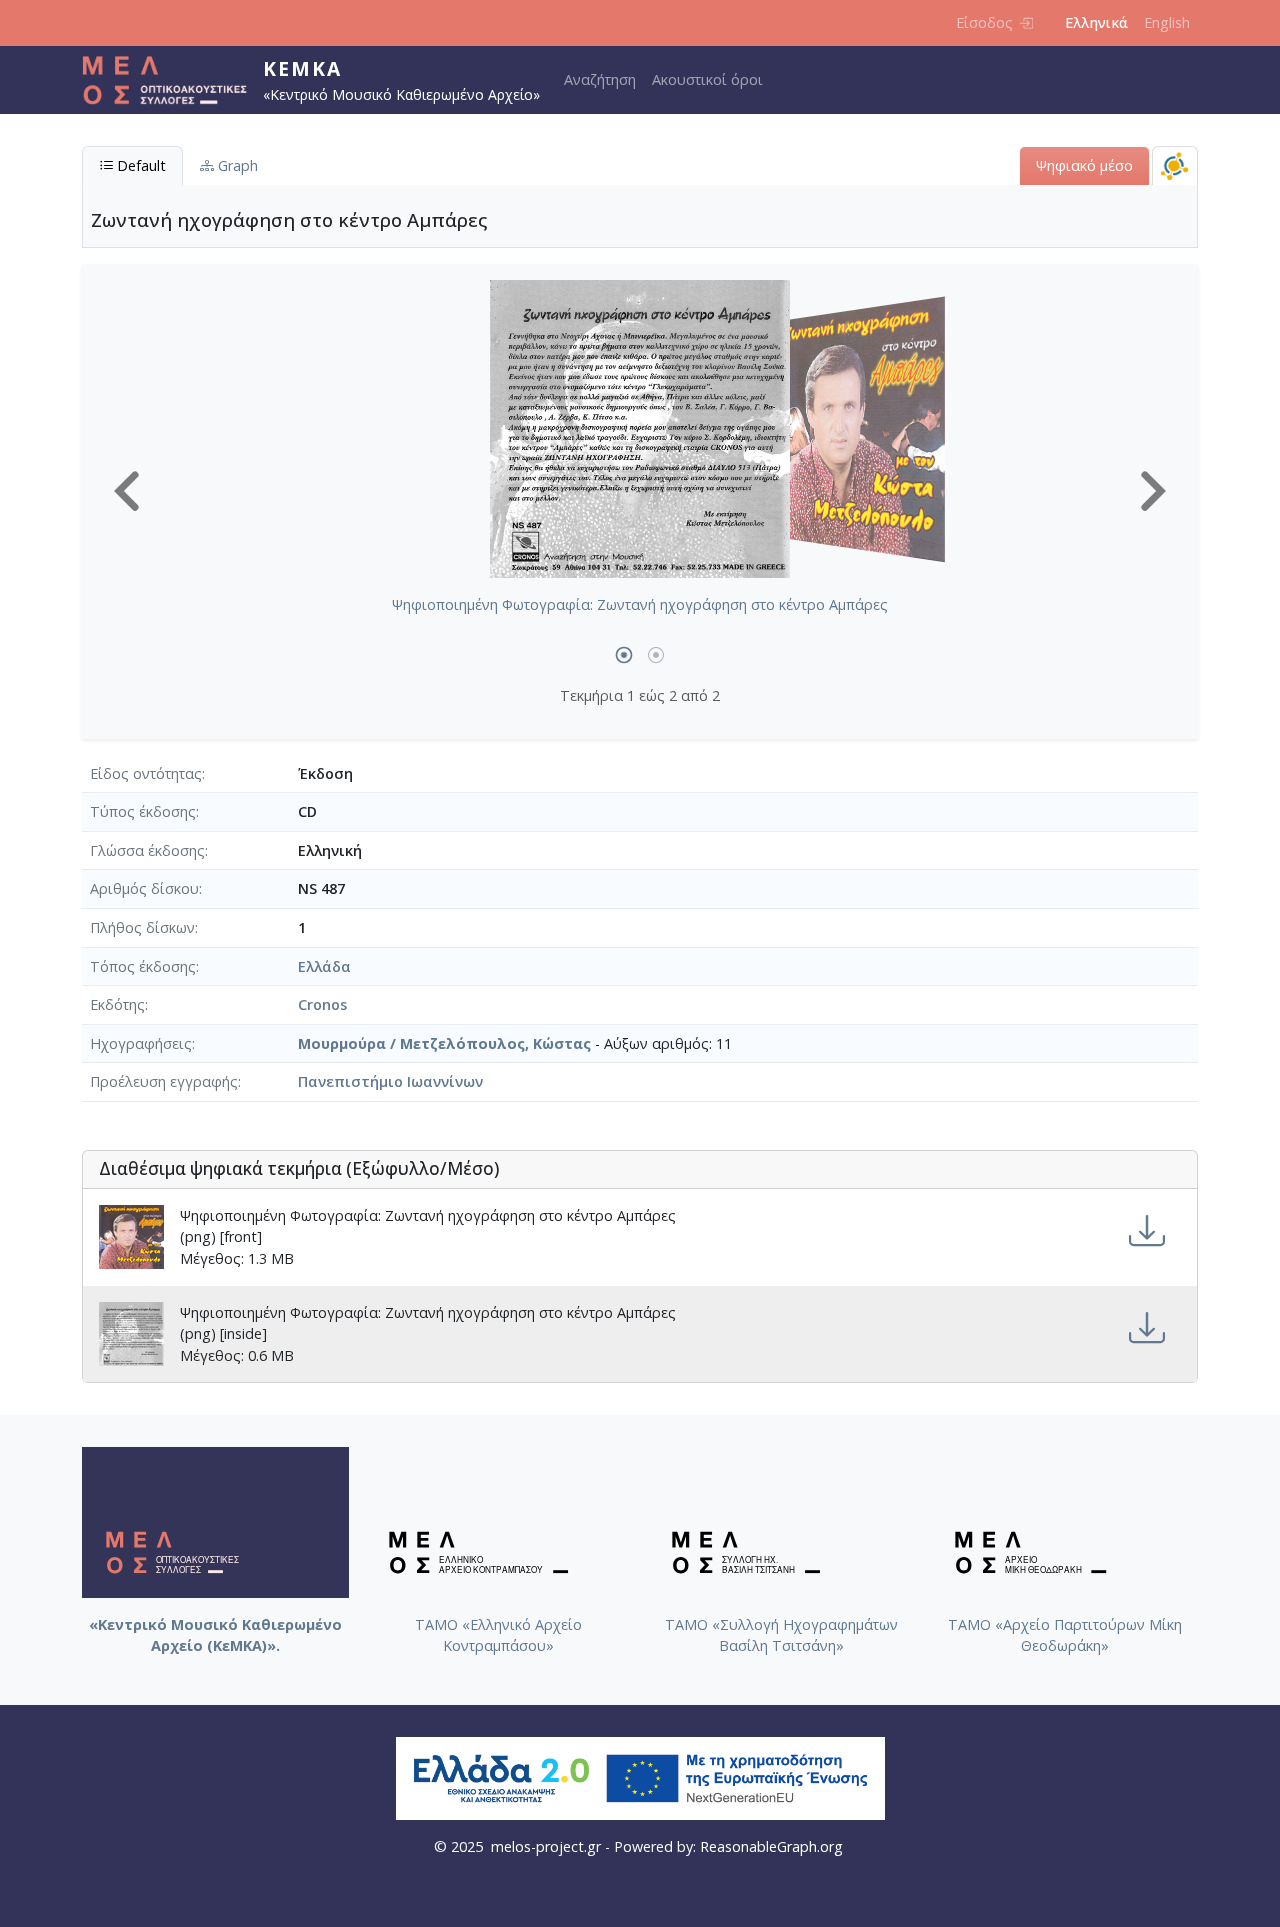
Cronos (322, 1004)
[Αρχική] (172, 80)
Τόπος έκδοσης (143, 966)
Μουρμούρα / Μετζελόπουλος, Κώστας (444, 1043)
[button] (127, 491)
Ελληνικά (1096, 22)
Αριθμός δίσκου (144, 888)
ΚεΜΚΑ (302, 68)
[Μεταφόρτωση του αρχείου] (1147, 1231)
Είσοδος (984, 22)
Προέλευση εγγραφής (164, 1081)
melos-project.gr (546, 1846)
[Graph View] (1175, 165)
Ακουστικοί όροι (707, 79)
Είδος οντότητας (146, 773)
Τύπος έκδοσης (143, 811)
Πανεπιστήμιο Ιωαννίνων (390, 1081)
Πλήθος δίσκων (142, 927)
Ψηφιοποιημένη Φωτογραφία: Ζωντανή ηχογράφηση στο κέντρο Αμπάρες (640, 604)
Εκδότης (117, 1004)
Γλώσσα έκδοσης (147, 850)
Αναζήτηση (600, 79)
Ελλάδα (324, 966)
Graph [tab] (236, 165)
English (1167, 22)
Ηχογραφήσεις (141, 1043)
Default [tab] (139, 165)
